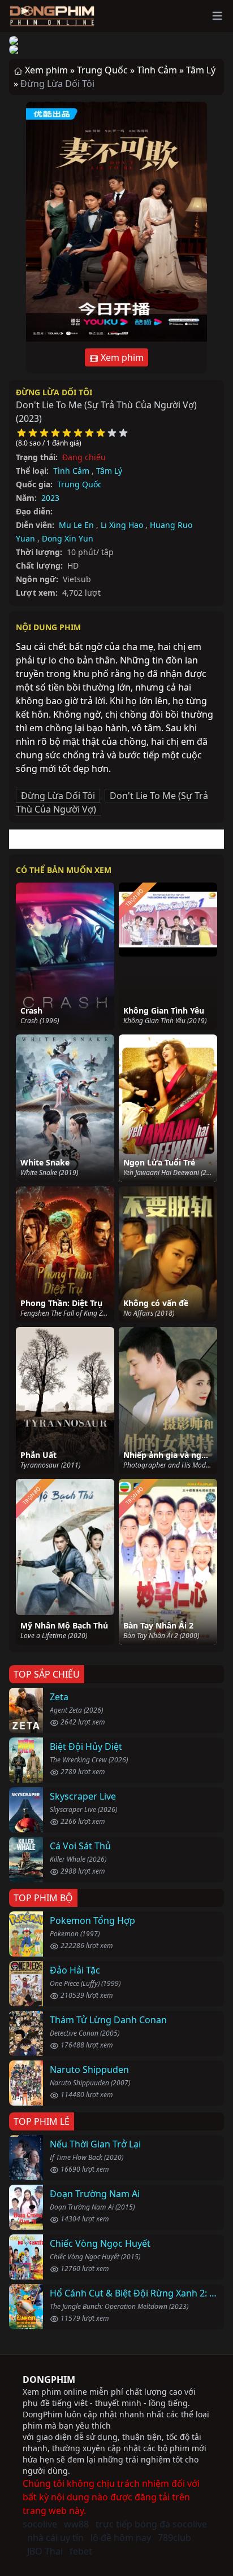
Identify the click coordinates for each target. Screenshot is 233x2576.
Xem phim (121, 357)
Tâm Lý (109, 471)
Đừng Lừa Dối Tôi (54, 392)
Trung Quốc (79, 484)
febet (81, 2551)
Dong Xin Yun (68, 538)
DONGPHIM (49, 2379)
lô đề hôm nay (121, 2538)
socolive (40, 2524)
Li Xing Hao (122, 525)
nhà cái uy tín (55, 2538)
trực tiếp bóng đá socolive (151, 2524)
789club (174, 2538)
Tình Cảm (71, 471)
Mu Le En (76, 525)
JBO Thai (45, 2551)
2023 (50, 498)
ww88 (76, 2524)
